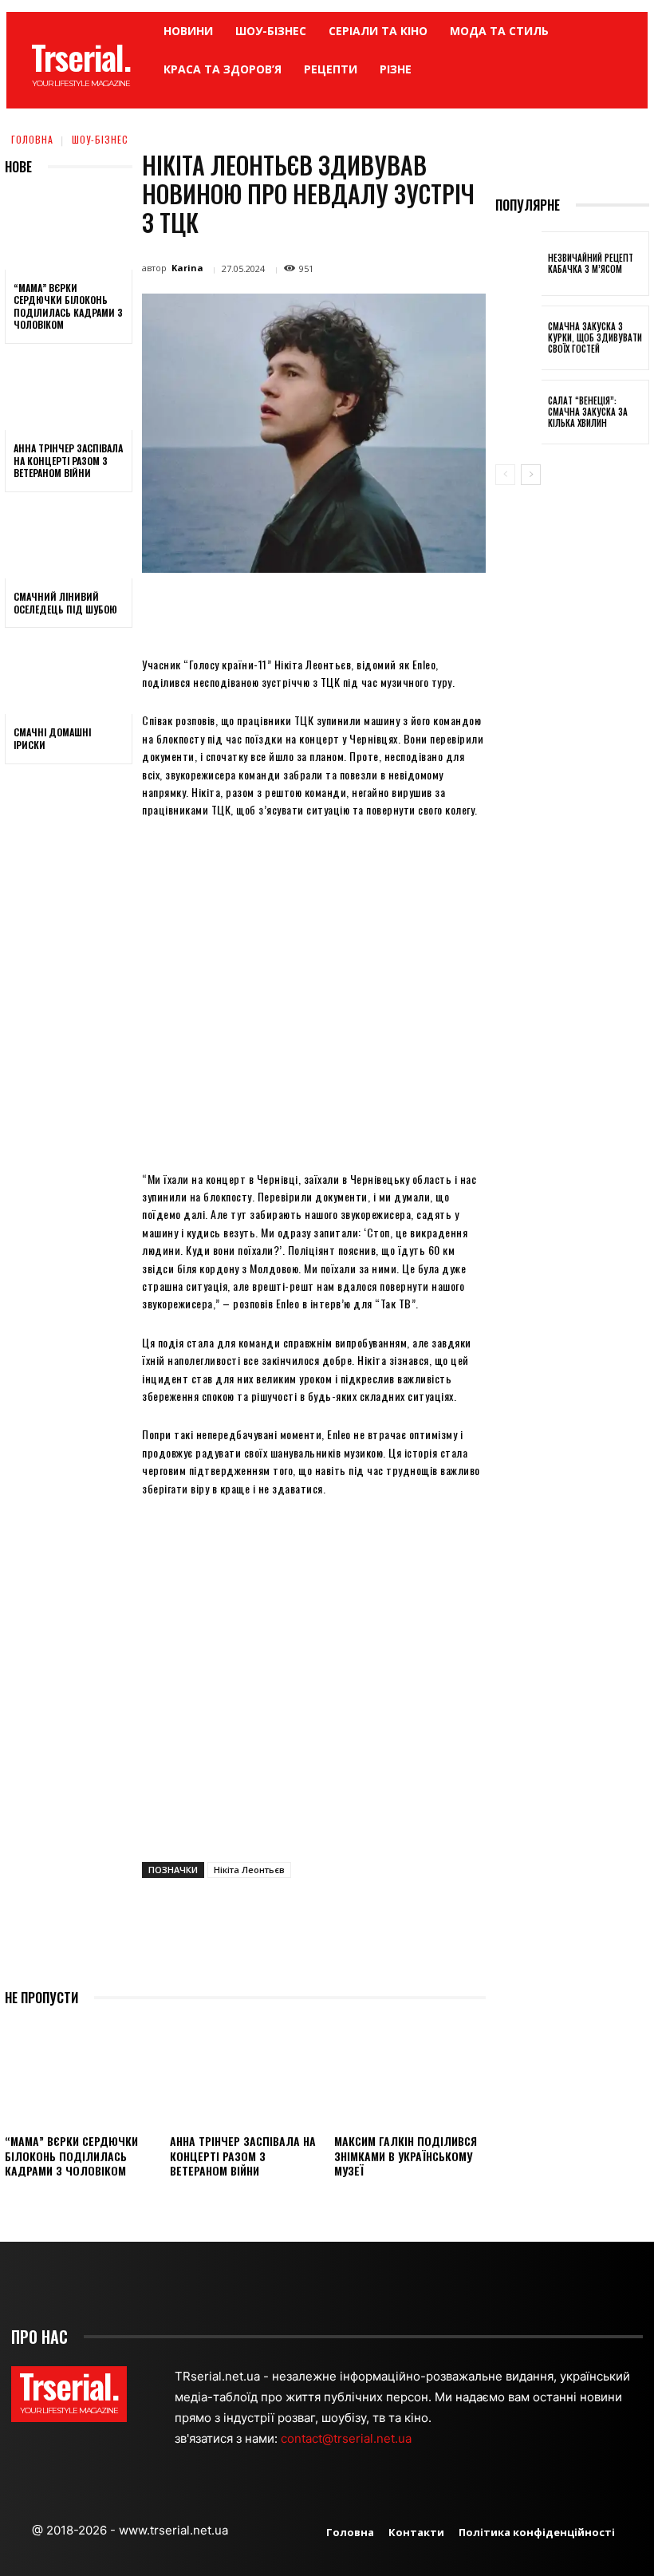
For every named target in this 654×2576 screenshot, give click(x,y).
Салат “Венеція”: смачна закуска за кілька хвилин (588, 412)
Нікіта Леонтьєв (249, 1870)
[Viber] (500, 609)
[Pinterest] (353, 609)
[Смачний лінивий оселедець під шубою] (69, 540)
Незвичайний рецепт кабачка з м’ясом (591, 263)
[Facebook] (280, 609)
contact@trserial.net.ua (348, 2438)
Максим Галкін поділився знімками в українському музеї (406, 2155)
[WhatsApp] (390, 609)
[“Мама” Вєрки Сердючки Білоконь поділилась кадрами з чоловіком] (69, 231)
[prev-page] (505, 475)
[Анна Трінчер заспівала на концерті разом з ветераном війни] (69, 392)
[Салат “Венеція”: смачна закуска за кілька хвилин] (518, 412)
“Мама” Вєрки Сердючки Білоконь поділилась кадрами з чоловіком (68, 306)
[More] (538, 609)
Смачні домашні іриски (52, 738)
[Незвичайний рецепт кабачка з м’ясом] (518, 264)
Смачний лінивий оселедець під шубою (65, 603)
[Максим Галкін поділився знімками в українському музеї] (410, 2073)
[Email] (427, 609)
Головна (32, 139)
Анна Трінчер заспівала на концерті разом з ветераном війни (68, 460)
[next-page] (531, 475)
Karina (187, 268)
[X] (317, 609)
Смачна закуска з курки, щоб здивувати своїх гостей (595, 338)
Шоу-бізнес (100, 139)
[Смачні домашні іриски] (69, 676)
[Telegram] (463, 609)
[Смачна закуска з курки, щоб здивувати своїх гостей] (518, 338)
